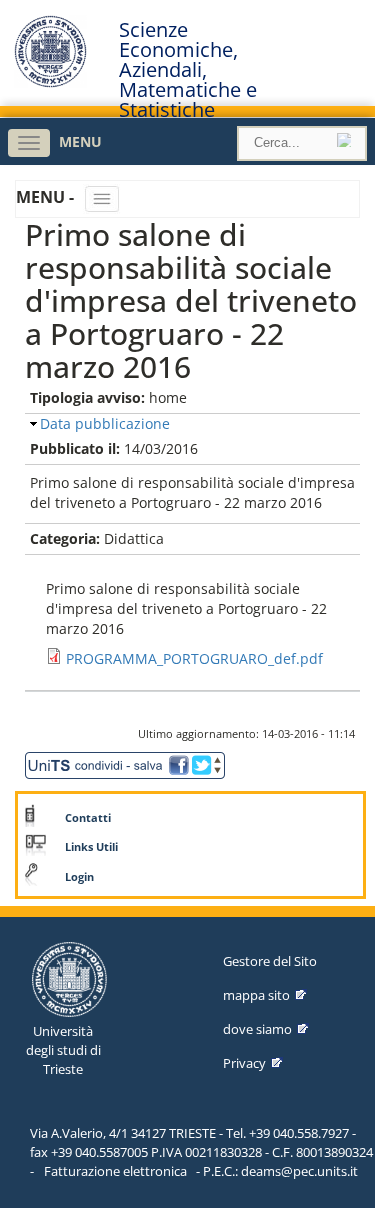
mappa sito (256, 995)
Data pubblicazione (105, 423)
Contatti (88, 818)
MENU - (47, 197)
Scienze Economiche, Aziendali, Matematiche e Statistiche (188, 70)
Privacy (244, 1063)
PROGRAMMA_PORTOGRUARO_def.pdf (194, 658)
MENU (80, 141)
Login (79, 877)
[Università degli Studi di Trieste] (50, 82)
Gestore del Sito (270, 961)
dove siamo (257, 1029)
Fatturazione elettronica (115, 1171)
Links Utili (91, 847)
